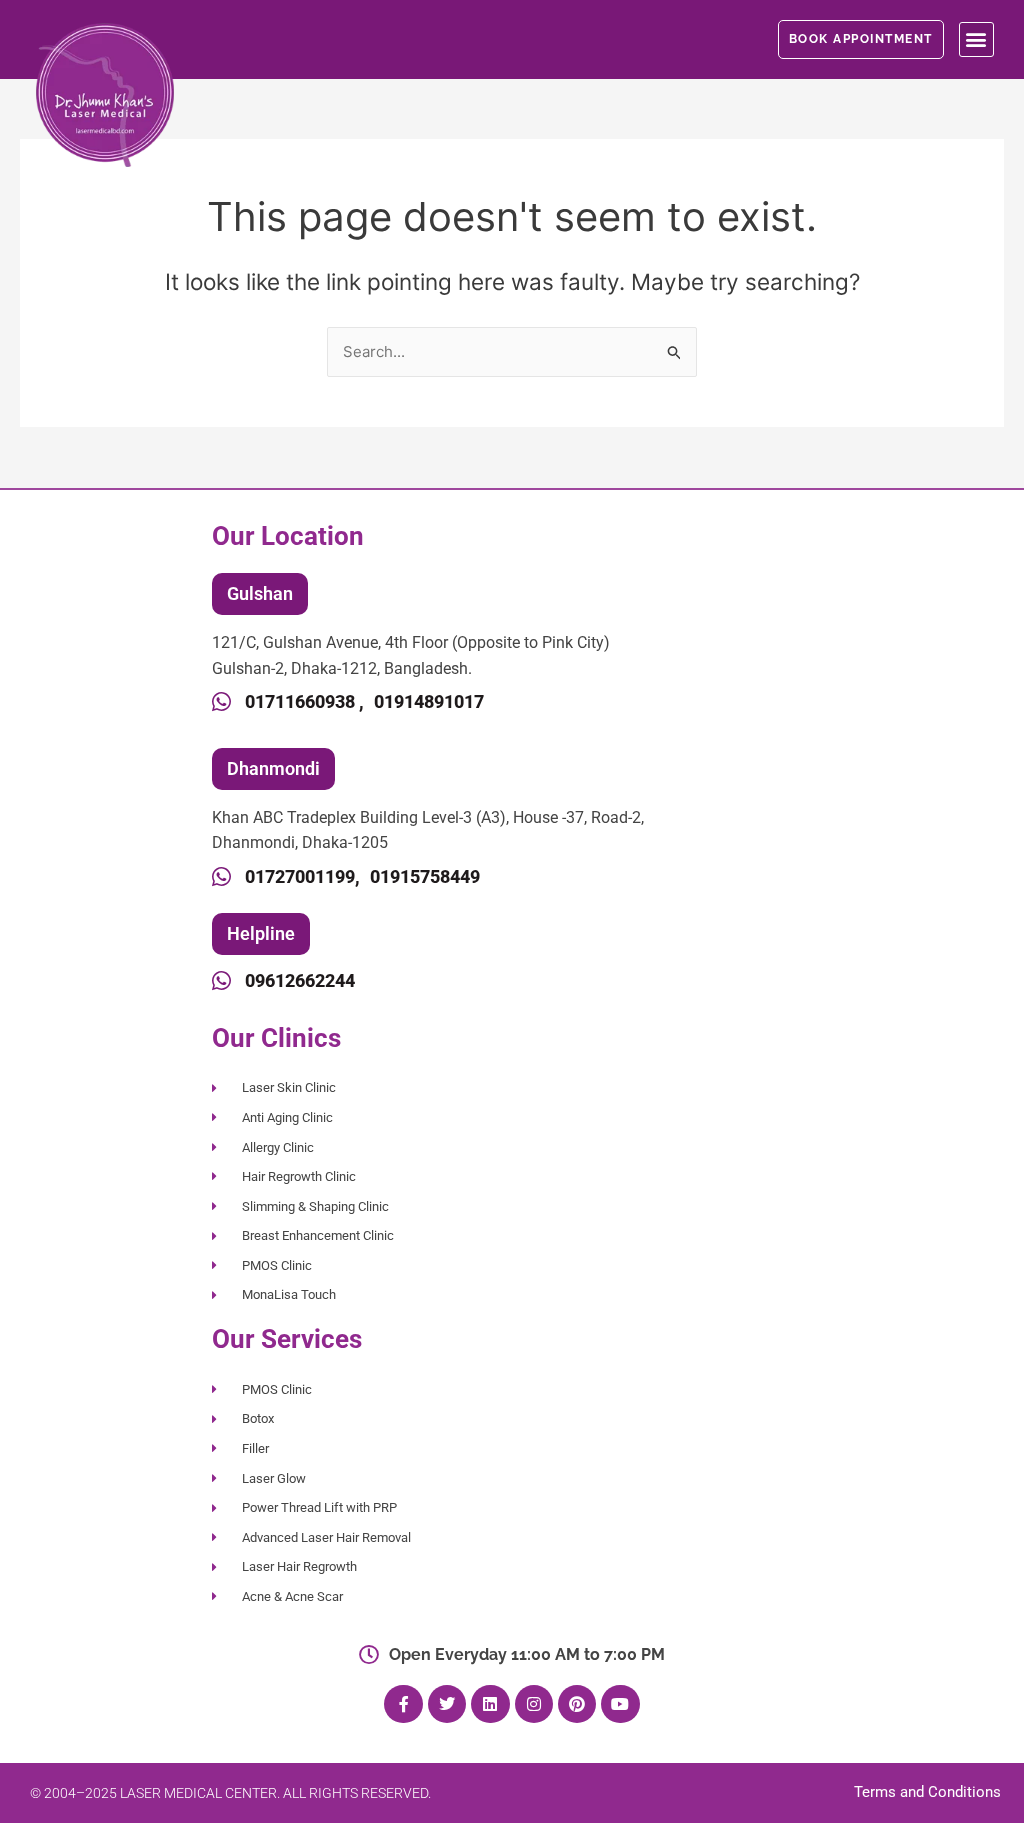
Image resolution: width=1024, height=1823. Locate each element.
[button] (976, 39)
